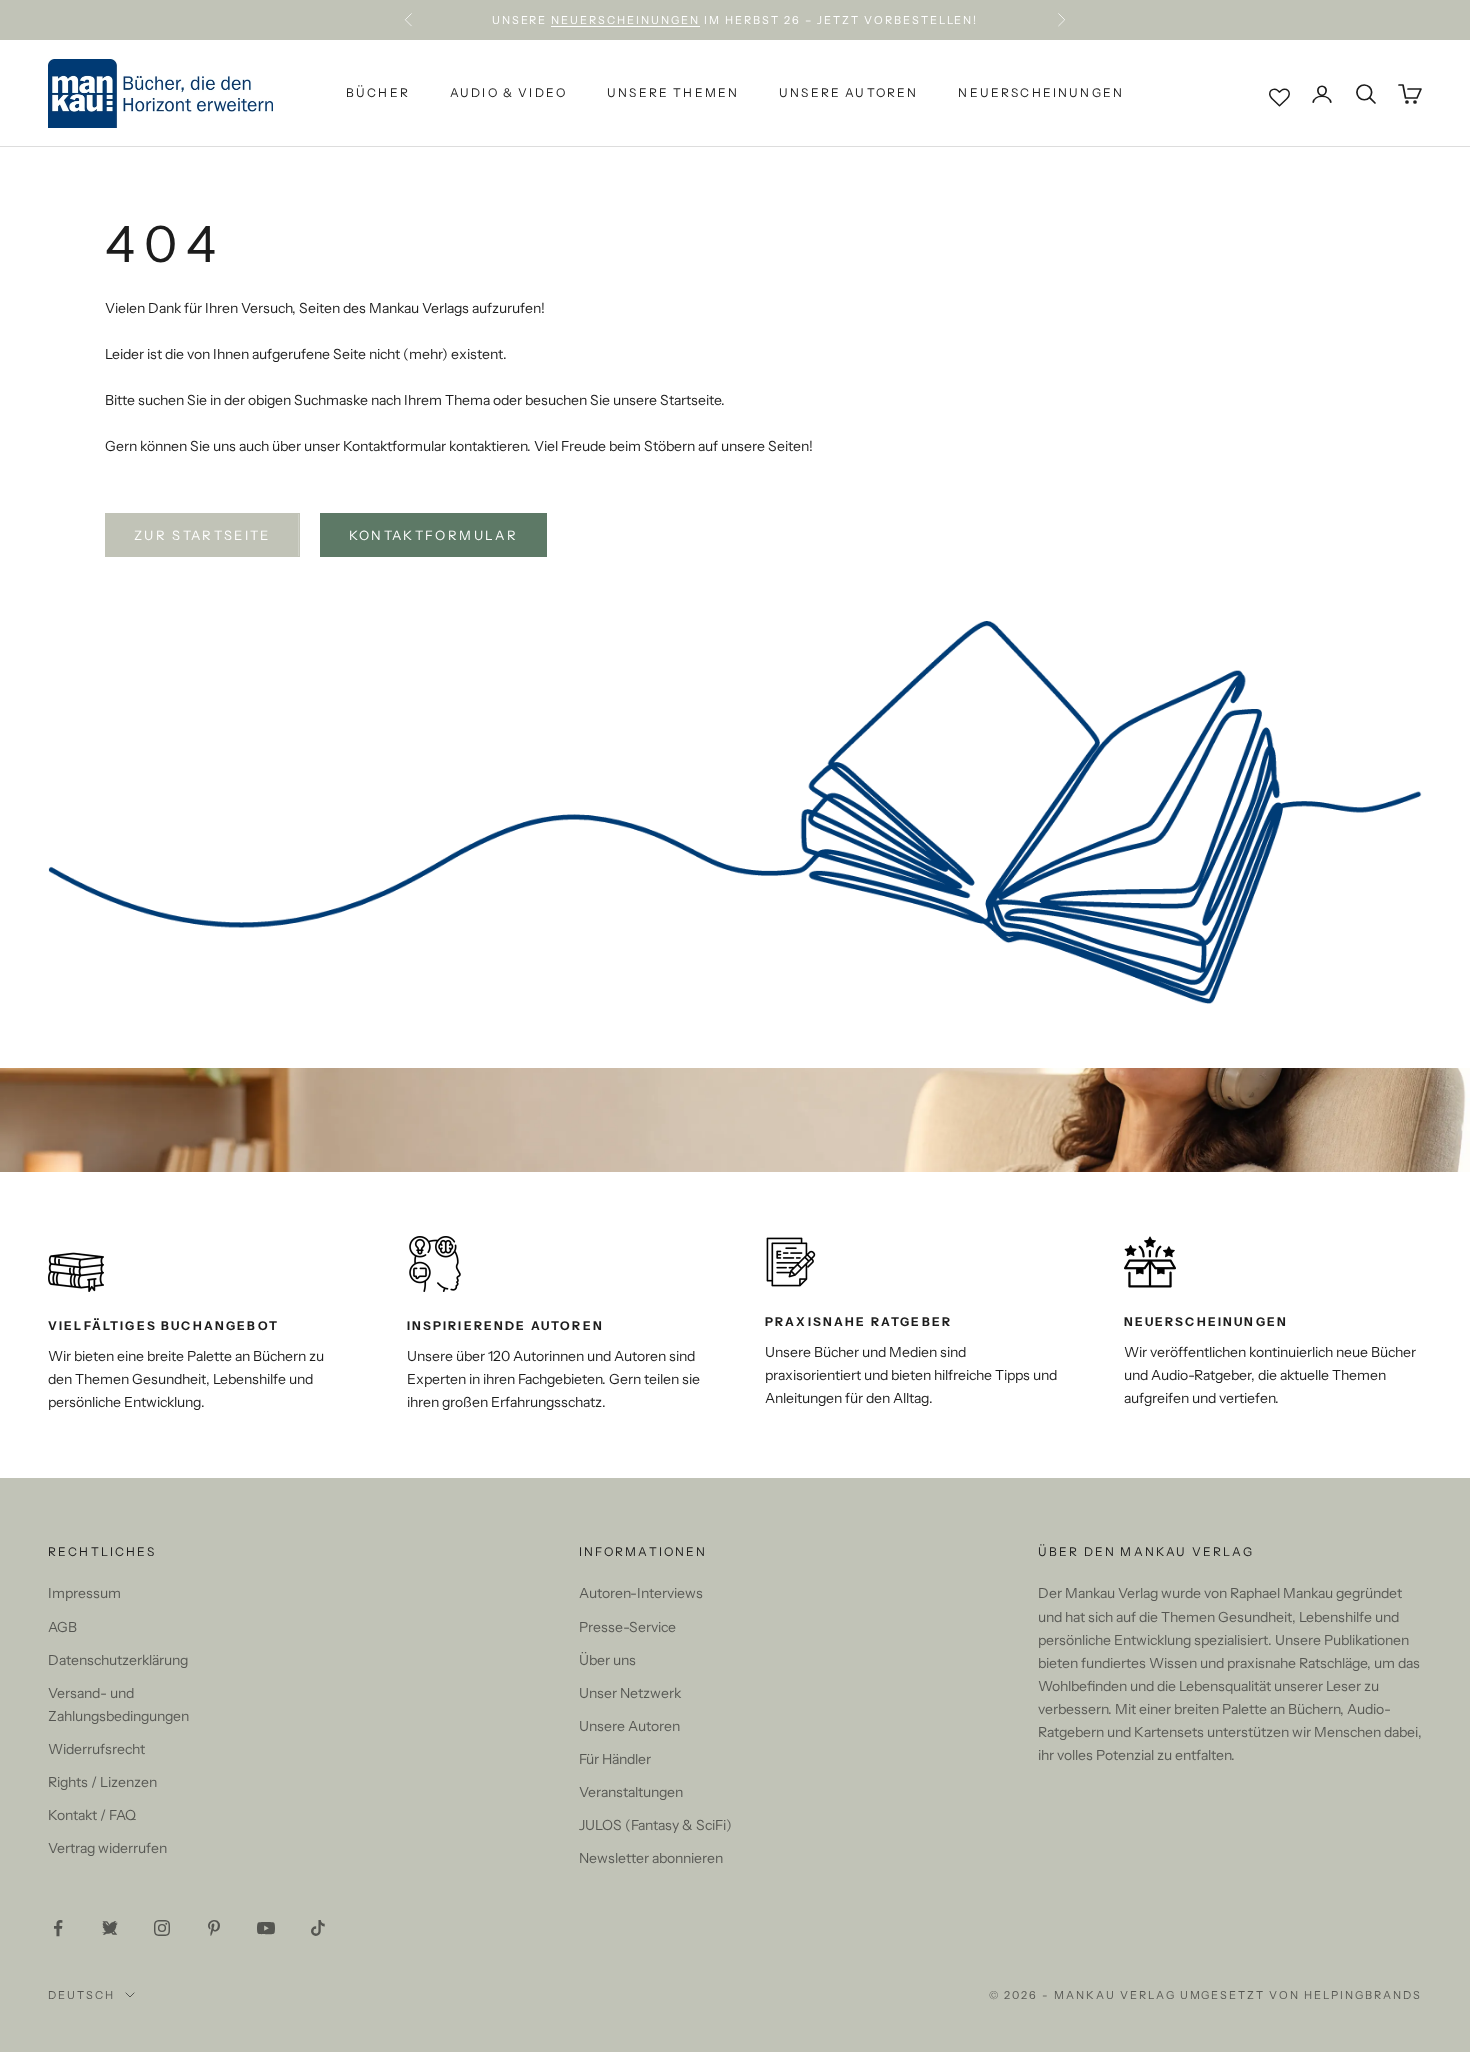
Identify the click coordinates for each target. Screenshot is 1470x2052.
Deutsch (81, 1995)
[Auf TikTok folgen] (318, 1928)
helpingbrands (1363, 1995)
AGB (62, 1627)
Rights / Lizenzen (102, 1782)
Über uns (607, 1660)
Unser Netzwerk (630, 1693)
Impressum (84, 1593)
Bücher (378, 93)
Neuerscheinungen (625, 20)
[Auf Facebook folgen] (58, 1928)
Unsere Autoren (848, 93)
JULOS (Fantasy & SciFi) (655, 1825)
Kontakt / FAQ (92, 1815)
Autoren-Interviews (641, 1593)
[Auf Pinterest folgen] (214, 1928)
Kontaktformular (433, 535)
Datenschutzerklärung (118, 1660)
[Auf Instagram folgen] (162, 1928)
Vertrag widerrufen (107, 1848)
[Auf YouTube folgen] (266, 1928)
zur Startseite (202, 535)
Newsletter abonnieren (651, 1858)
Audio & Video (508, 93)
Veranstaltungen (631, 1792)
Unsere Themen (673, 93)
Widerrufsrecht (96, 1749)
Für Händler (615, 1759)
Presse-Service (627, 1627)
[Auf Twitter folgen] (110, 1928)
